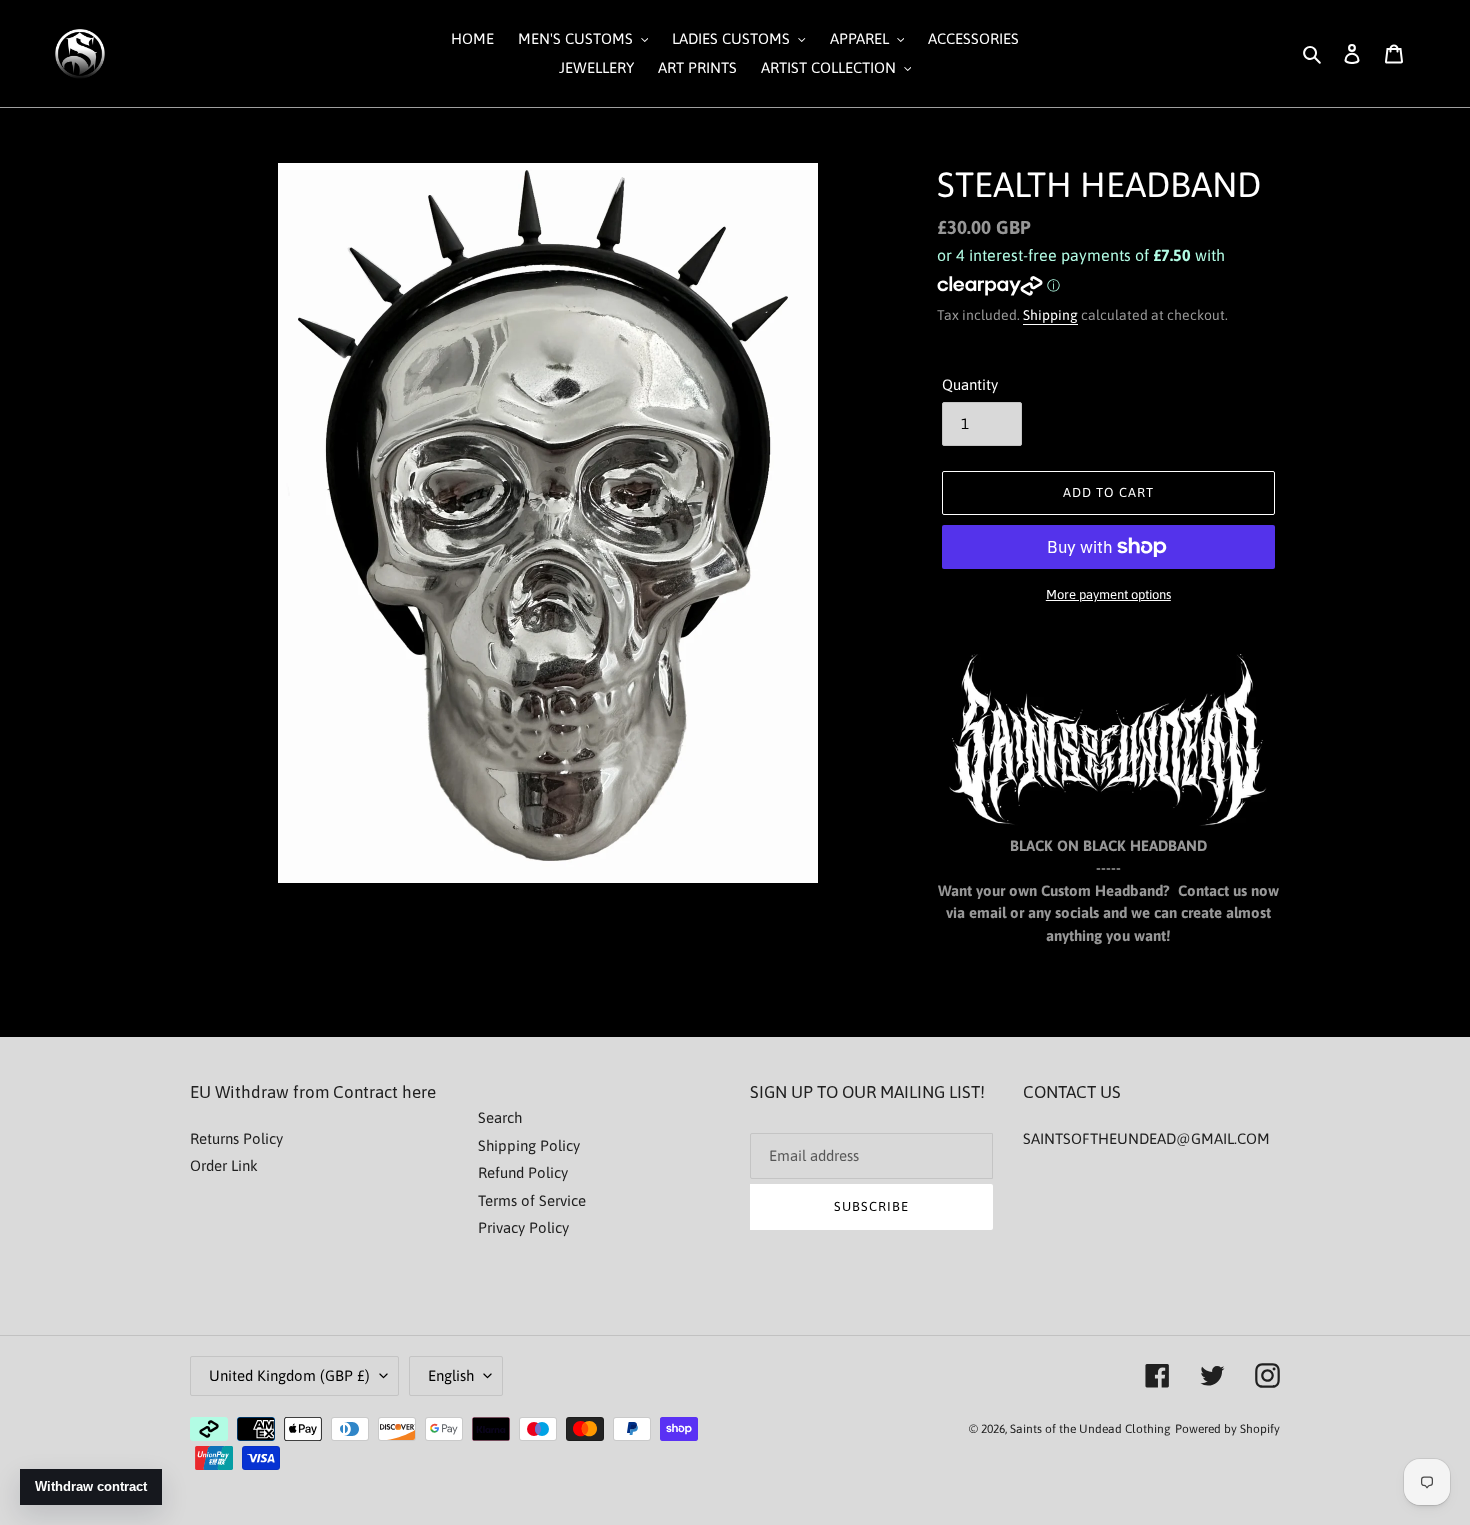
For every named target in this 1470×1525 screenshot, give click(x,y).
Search (500, 1117)
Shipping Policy (529, 1145)
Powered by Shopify (1227, 1429)
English (451, 1375)
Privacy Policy (523, 1227)
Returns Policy (236, 1138)
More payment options (1108, 594)
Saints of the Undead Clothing (1090, 1429)
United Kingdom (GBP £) (289, 1375)
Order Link (224, 1165)
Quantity (970, 384)
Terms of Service (532, 1200)
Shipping (1050, 315)
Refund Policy (523, 1172)
